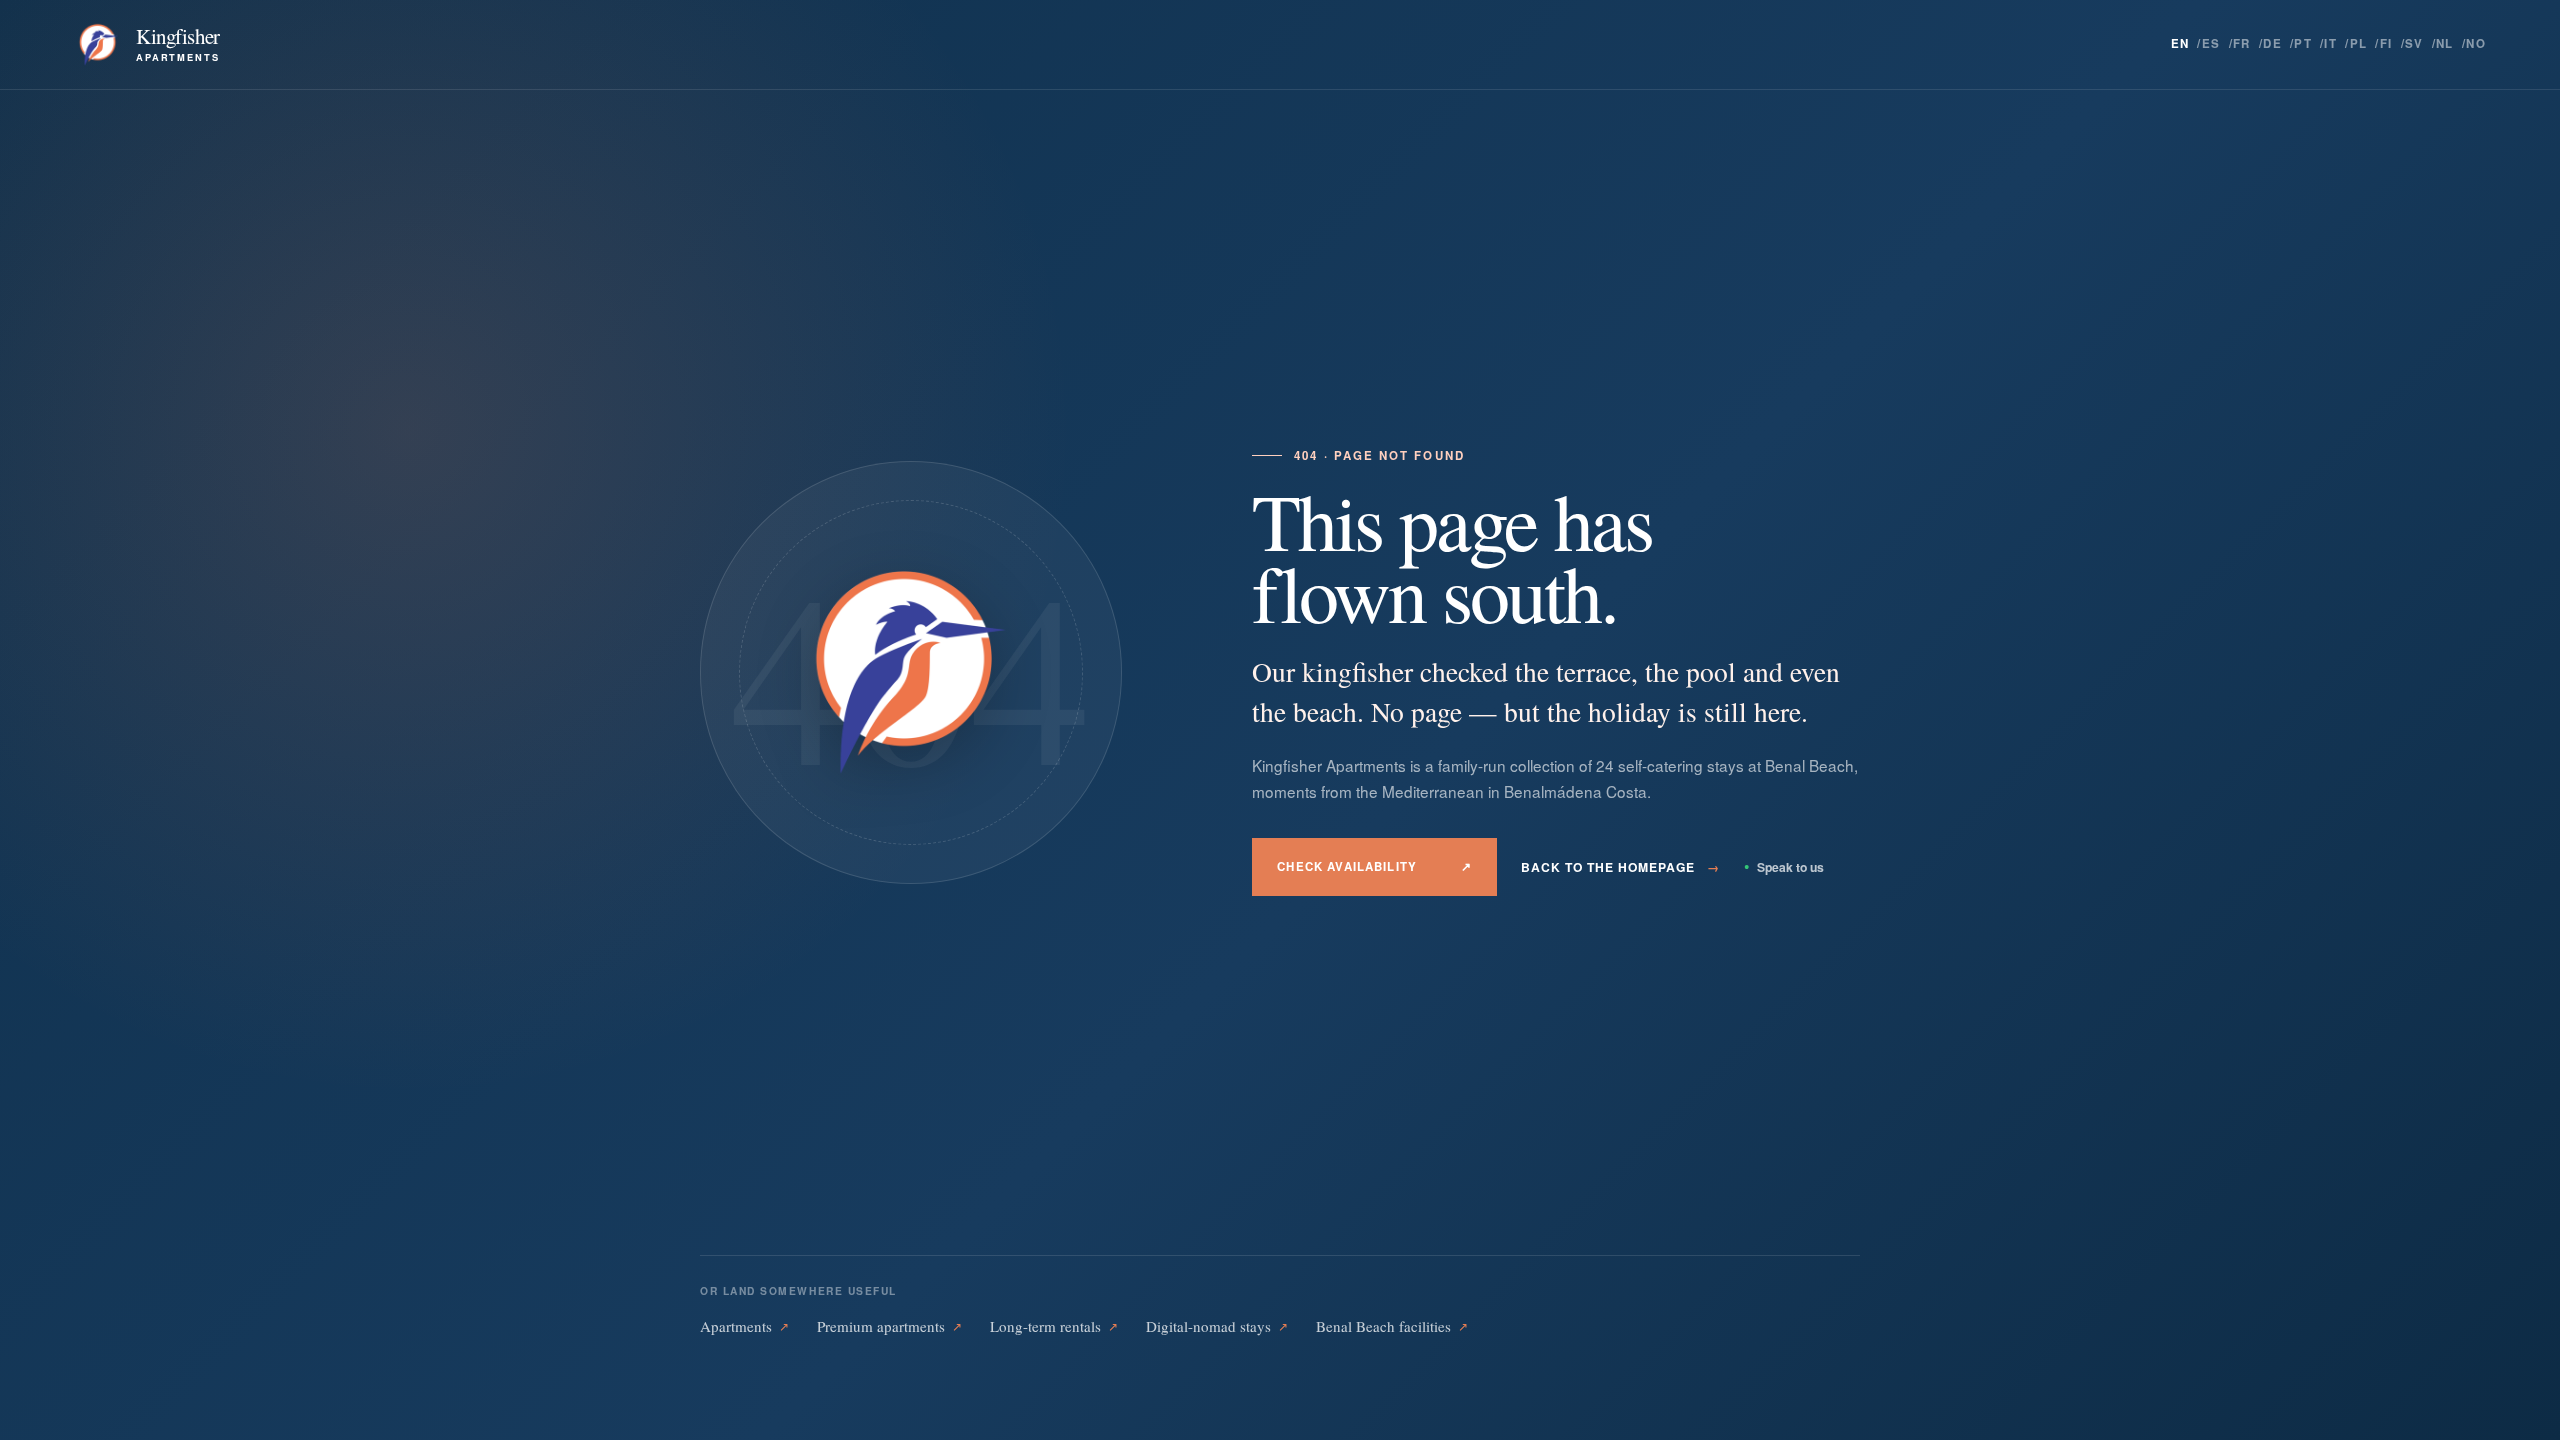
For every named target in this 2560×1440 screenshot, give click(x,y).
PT (2303, 43)
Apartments (744, 1326)
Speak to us (1784, 867)
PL (2359, 43)
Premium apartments (889, 1326)
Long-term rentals (1054, 1326)
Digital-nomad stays (1217, 1326)
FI (2386, 43)
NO (2476, 43)
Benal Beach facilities (1392, 1326)
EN (2180, 43)
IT (2330, 43)
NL (2445, 43)
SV (2414, 43)
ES (2211, 43)
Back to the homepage (1620, 867)
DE (2272, 43)
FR (2242, 43)
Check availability (1374, 866)
